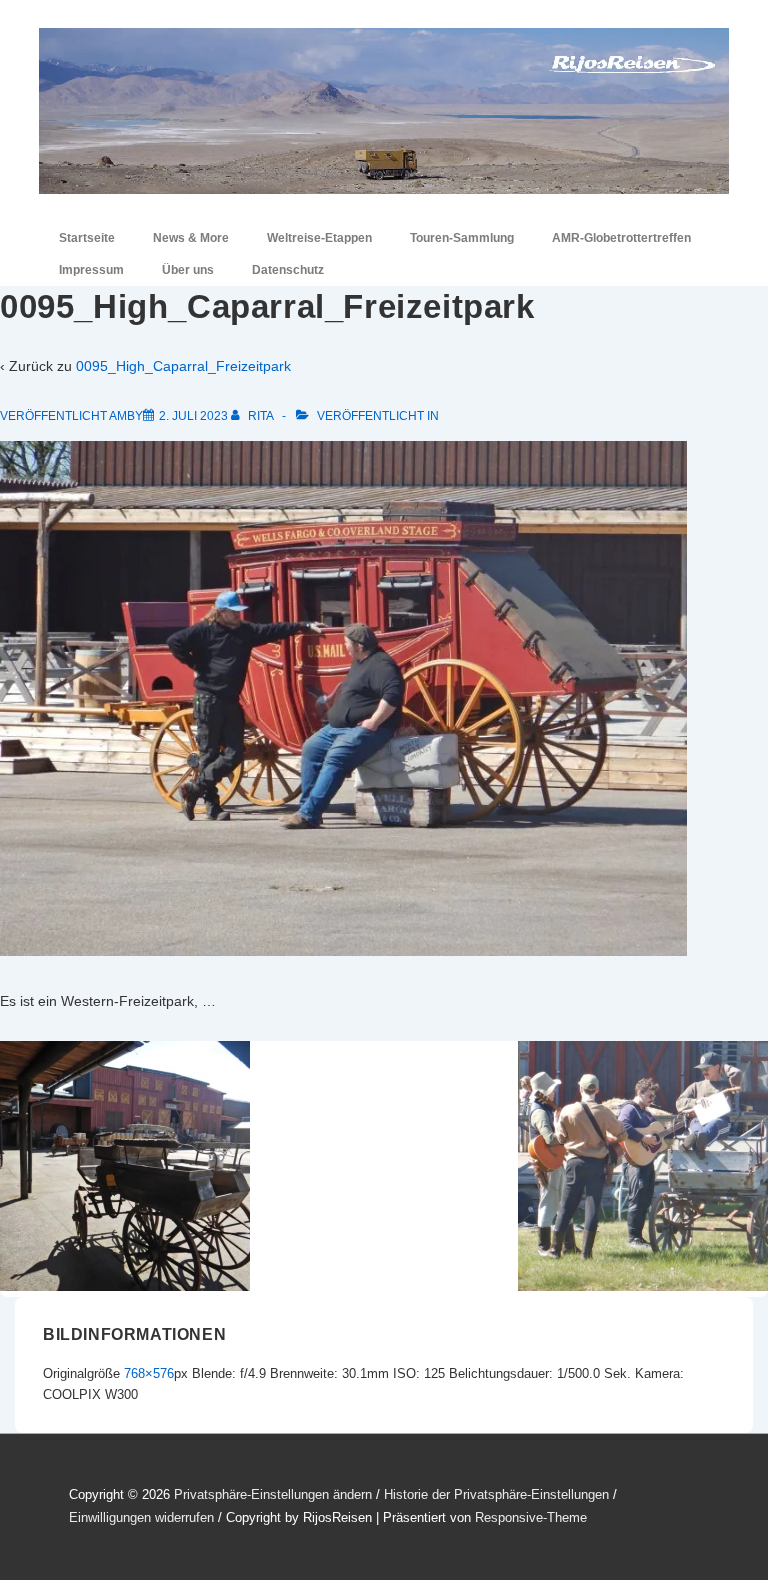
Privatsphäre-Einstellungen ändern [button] (273, 1494)
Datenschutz (288, 270)
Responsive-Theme (531, 1517)
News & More (191, 238)
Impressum (91, 270)
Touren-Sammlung (462, 238)
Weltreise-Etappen (319, 238)
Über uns (188, 270)
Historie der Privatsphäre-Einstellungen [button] (496, 1494)
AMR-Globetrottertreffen (621, 238)
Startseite (87, 238)
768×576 (149, 1373)
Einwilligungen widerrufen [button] (141, 1517)
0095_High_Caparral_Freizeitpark (183, 366)
